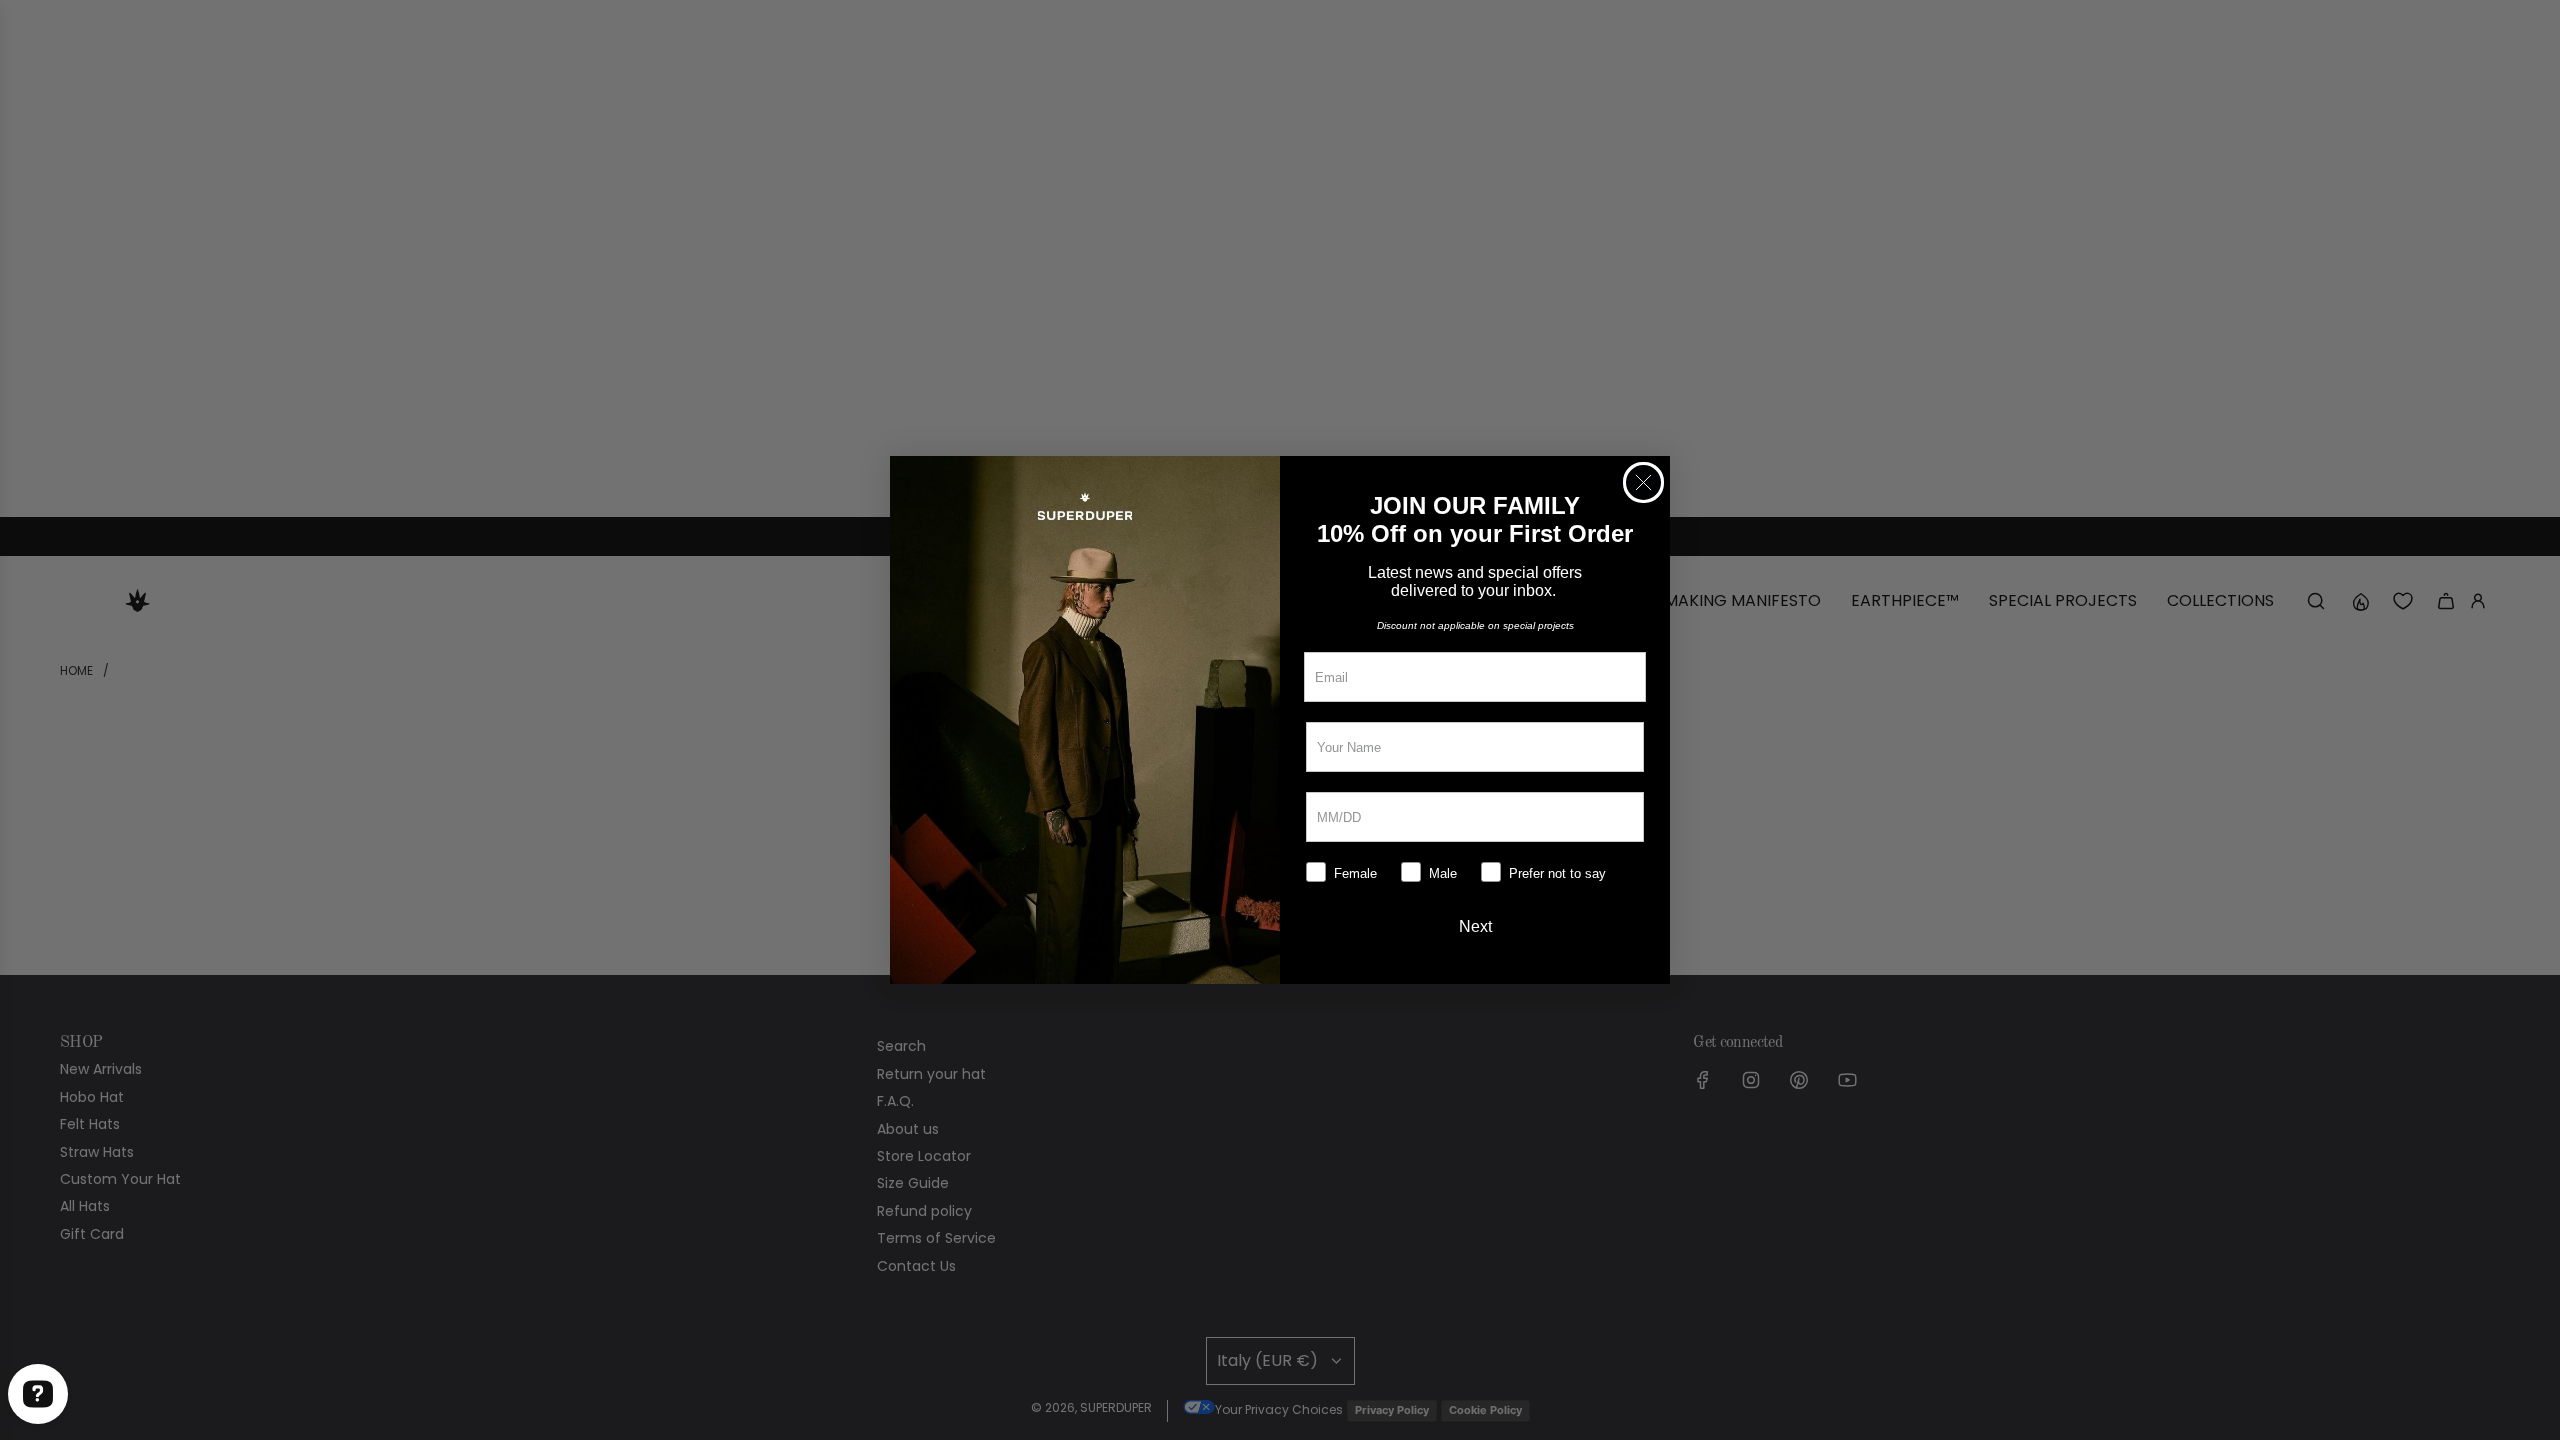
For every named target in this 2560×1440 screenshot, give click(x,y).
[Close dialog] (1643, 482)
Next (1475, 926)
